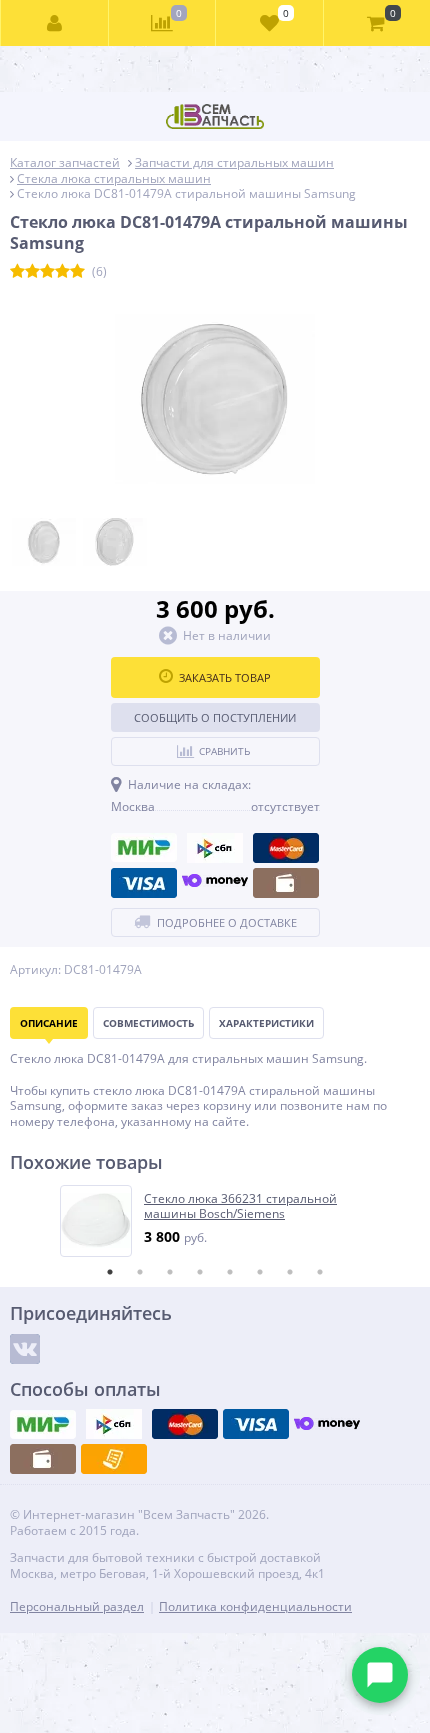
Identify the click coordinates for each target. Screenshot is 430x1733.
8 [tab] (320, 1272)
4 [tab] (200, 1272)
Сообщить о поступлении (215, 717)
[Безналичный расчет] (114, 1459)
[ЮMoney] (215, 883)
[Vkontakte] (25, 1349)
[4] (62, 272)
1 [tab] (110, 1272)
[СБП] (215, 848)
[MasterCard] (286, 848)
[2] (32, 272)
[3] (47, 272)
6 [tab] (260, 1272)
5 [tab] (230, 1272)
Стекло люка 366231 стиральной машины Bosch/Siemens (240, 1206)
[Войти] (55, 23)
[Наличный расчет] (286, 883)
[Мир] (144, 848)
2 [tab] (140, 1272)
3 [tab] (170, 1272)
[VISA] (144, 883)
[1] (17, 272)
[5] (77, 272)
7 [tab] (290, 1272)
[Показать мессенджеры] (380, 1675)
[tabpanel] (216, 1221)
